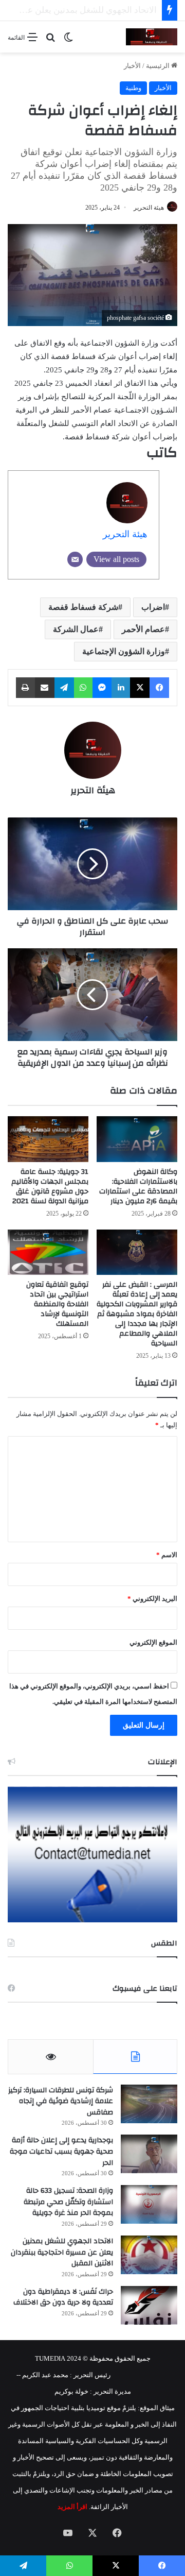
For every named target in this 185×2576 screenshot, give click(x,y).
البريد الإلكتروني (152, 1599)
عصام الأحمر (143, 629)
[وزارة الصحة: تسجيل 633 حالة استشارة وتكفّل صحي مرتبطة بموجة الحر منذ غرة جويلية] (149, 2204)
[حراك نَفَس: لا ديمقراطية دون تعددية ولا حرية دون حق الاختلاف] (149, 2305)
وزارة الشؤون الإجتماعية (124, 651)
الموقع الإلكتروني (153, 1642)
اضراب (153, 607)
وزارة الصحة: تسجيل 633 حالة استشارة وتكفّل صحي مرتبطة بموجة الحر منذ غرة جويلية (68, 2202)
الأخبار (132, 66)
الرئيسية (159, 66)
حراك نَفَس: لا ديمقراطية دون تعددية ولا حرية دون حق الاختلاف (63, 2297)
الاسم (167, 1555)
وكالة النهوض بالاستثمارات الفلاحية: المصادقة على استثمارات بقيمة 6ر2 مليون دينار (138, 1187)
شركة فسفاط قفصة (83, 607)
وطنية (133, 88)
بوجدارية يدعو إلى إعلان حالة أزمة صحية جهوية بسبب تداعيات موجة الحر (61, 2151)
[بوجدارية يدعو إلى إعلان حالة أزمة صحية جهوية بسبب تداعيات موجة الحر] (149, 2154)
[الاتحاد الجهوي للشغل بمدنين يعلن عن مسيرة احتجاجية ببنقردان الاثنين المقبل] (149, 2255)
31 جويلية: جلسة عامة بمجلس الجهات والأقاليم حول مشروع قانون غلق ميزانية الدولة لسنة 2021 (50, 1187)
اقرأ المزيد (72, 2507)
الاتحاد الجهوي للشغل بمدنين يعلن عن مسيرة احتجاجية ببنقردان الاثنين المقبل (62, 2252)
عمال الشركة (76, 629)
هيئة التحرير (149, 208)
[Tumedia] (152, 37)
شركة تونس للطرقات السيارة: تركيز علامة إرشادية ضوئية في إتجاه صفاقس (61, 2101)
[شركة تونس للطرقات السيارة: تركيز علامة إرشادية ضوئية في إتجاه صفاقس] (149, 2104)
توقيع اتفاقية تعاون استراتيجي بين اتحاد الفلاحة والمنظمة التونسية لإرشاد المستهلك (57, 1304)
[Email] (75, 559)
